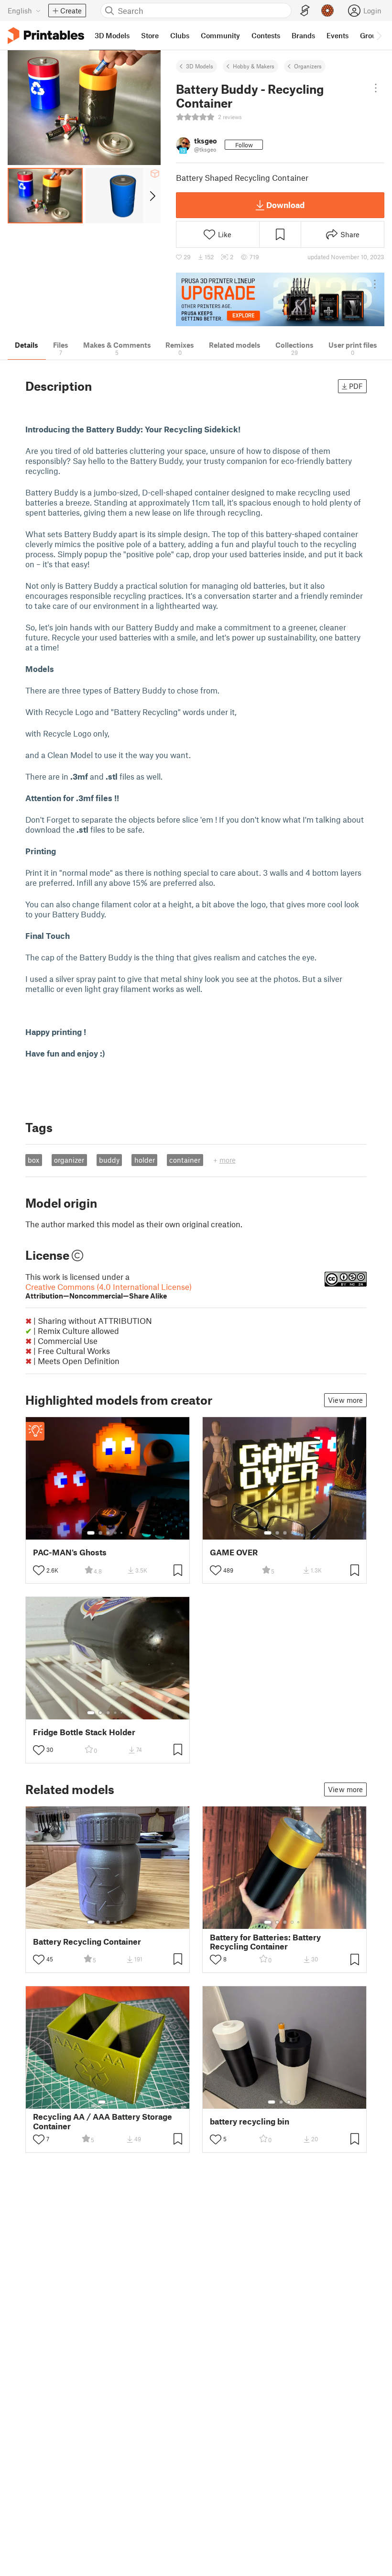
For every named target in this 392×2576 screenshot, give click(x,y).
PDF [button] (356, 386)
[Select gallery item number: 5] (122, 1533)
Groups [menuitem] (372, 35)
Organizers (308, 66)
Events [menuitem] (338, 35)
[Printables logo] (46, 36)
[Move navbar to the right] (379, 35)
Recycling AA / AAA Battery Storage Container (103, 2121)
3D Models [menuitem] (112, 35)
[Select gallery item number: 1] (91, 1533)
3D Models (200, 66)
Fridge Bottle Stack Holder (84, 1732)
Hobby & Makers (254, 66)
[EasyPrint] (305, 11)
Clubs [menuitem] (180, 35)
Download (285, 205)
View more (345, 1400)
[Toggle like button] (39, 1570)
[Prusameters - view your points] (327, 11)
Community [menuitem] (220, 35)
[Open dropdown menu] (376, 88)
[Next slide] (152, 196)
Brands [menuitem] (303, 35)
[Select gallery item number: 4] (116, 1533)
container (185, 1160)
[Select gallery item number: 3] (108, 1533)
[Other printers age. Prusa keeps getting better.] (280, 300)
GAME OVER (234, 1552)
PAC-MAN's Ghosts (70, 1552)
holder (145, 1160)
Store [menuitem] (150, 35)
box (33, 1160)
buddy (109, 1160)
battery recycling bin (250, 2121)
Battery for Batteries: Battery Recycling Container (265, 1942)
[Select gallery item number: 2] (100, 1533)
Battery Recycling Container (87, 1942)
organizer (69, 1160)
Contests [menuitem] (266, 35)
